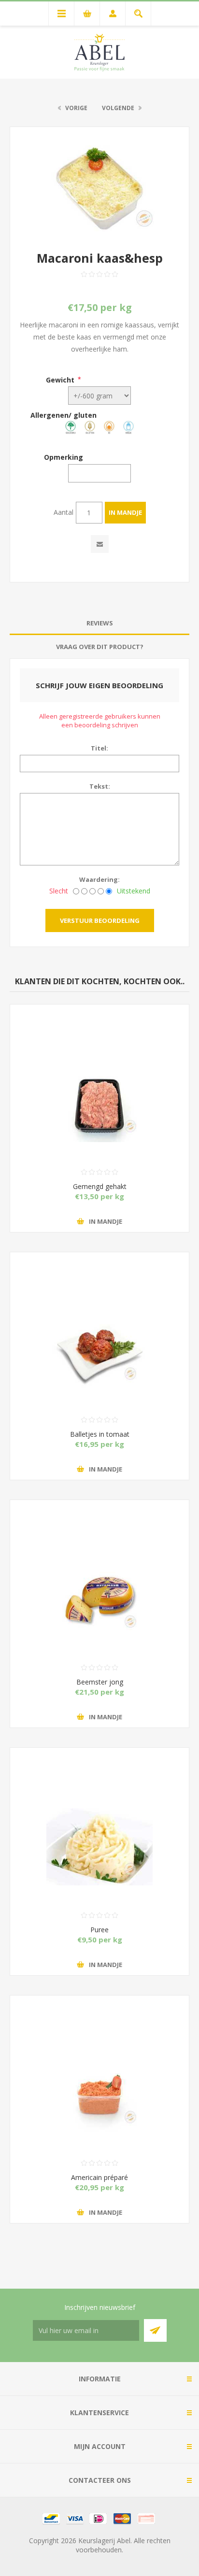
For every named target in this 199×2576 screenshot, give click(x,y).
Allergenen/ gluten (64, 415)
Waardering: (99, 879)
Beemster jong (100, 1682)
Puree (99, 1930)
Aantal (64, 512)
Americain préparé (99, 2177)
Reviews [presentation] (100, 623)
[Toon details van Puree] (99, 1811)
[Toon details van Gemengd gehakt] (99, 1067)
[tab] (99, 623)
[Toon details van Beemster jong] (99, 1563)
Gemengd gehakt (100, 1186)
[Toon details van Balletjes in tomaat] (99, 1315)
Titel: (99, 748)
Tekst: (100, 786)
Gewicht (60, 379)
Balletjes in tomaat (100, 1434)
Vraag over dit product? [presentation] (100, 647)
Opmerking (64, 457)
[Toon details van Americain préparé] (99, 2058)
